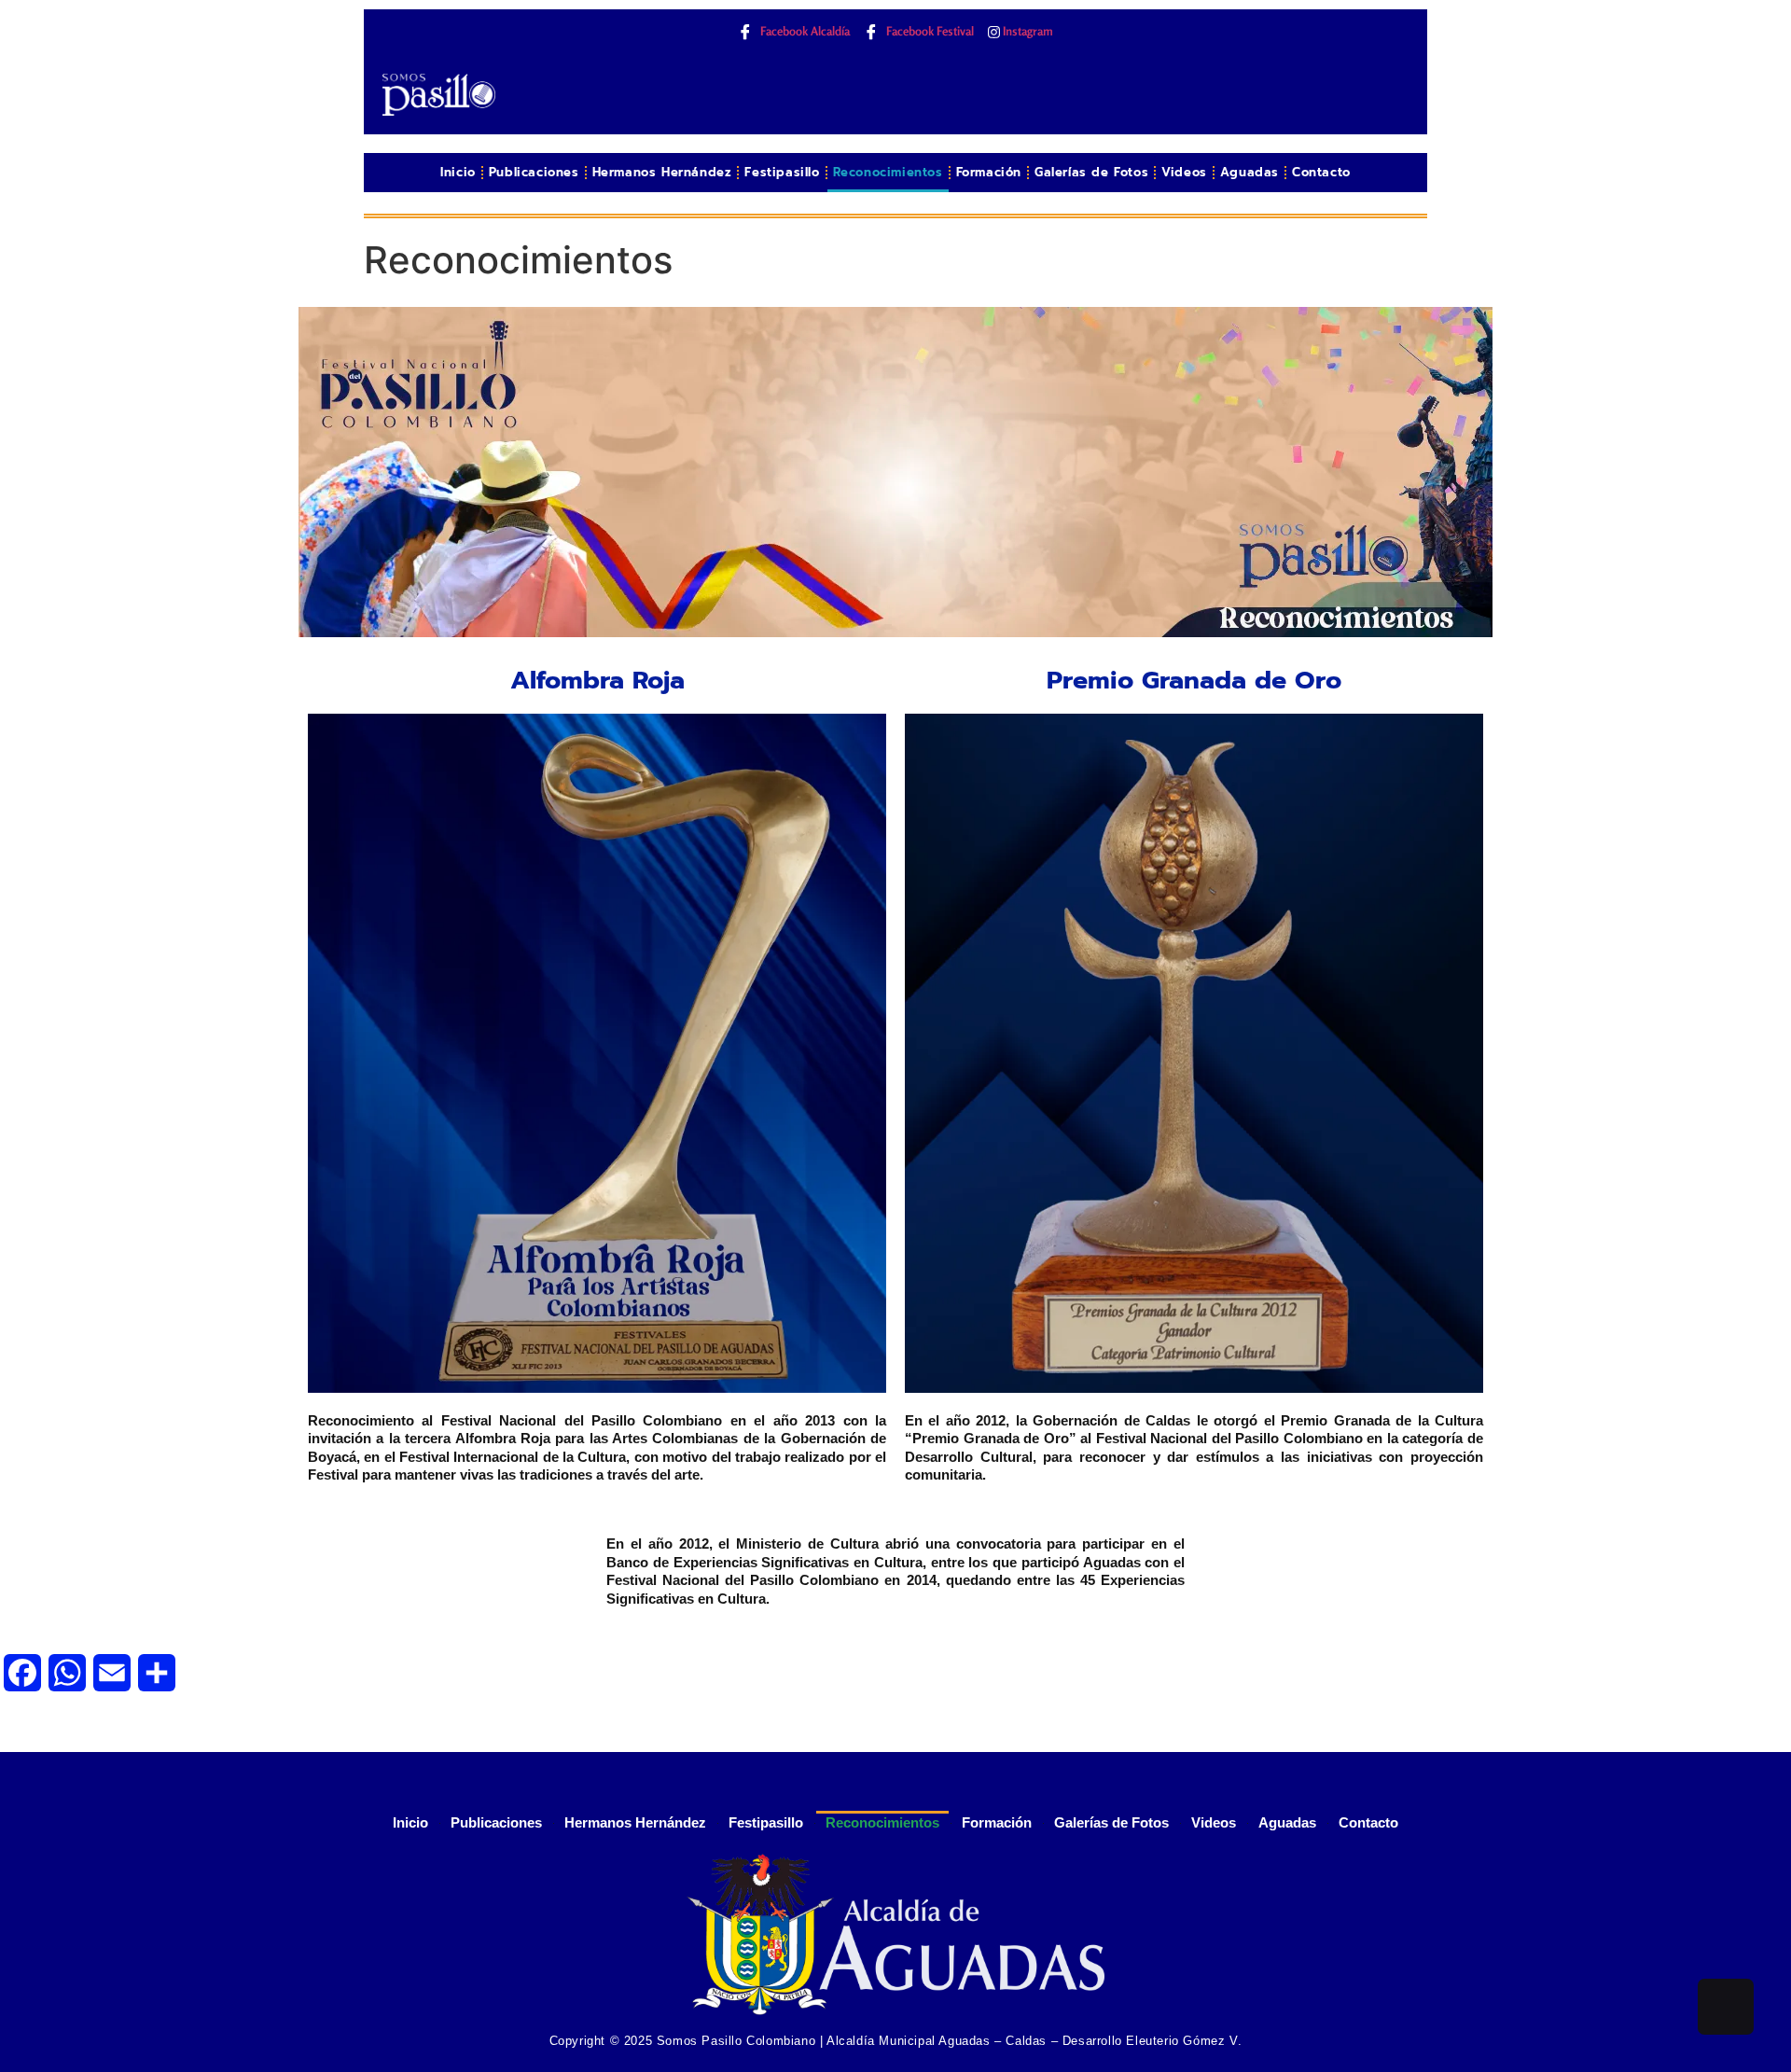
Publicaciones (534, 172)
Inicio (458, 172)
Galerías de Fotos (1091, 172)
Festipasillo (782, 172)
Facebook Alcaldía (804, 31)
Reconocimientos (888, 172)
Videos (1184, 172)
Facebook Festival (929, 31)
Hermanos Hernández (662, 172)
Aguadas (1250, 172)
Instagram (1027, 31)
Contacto (1321, 172)
